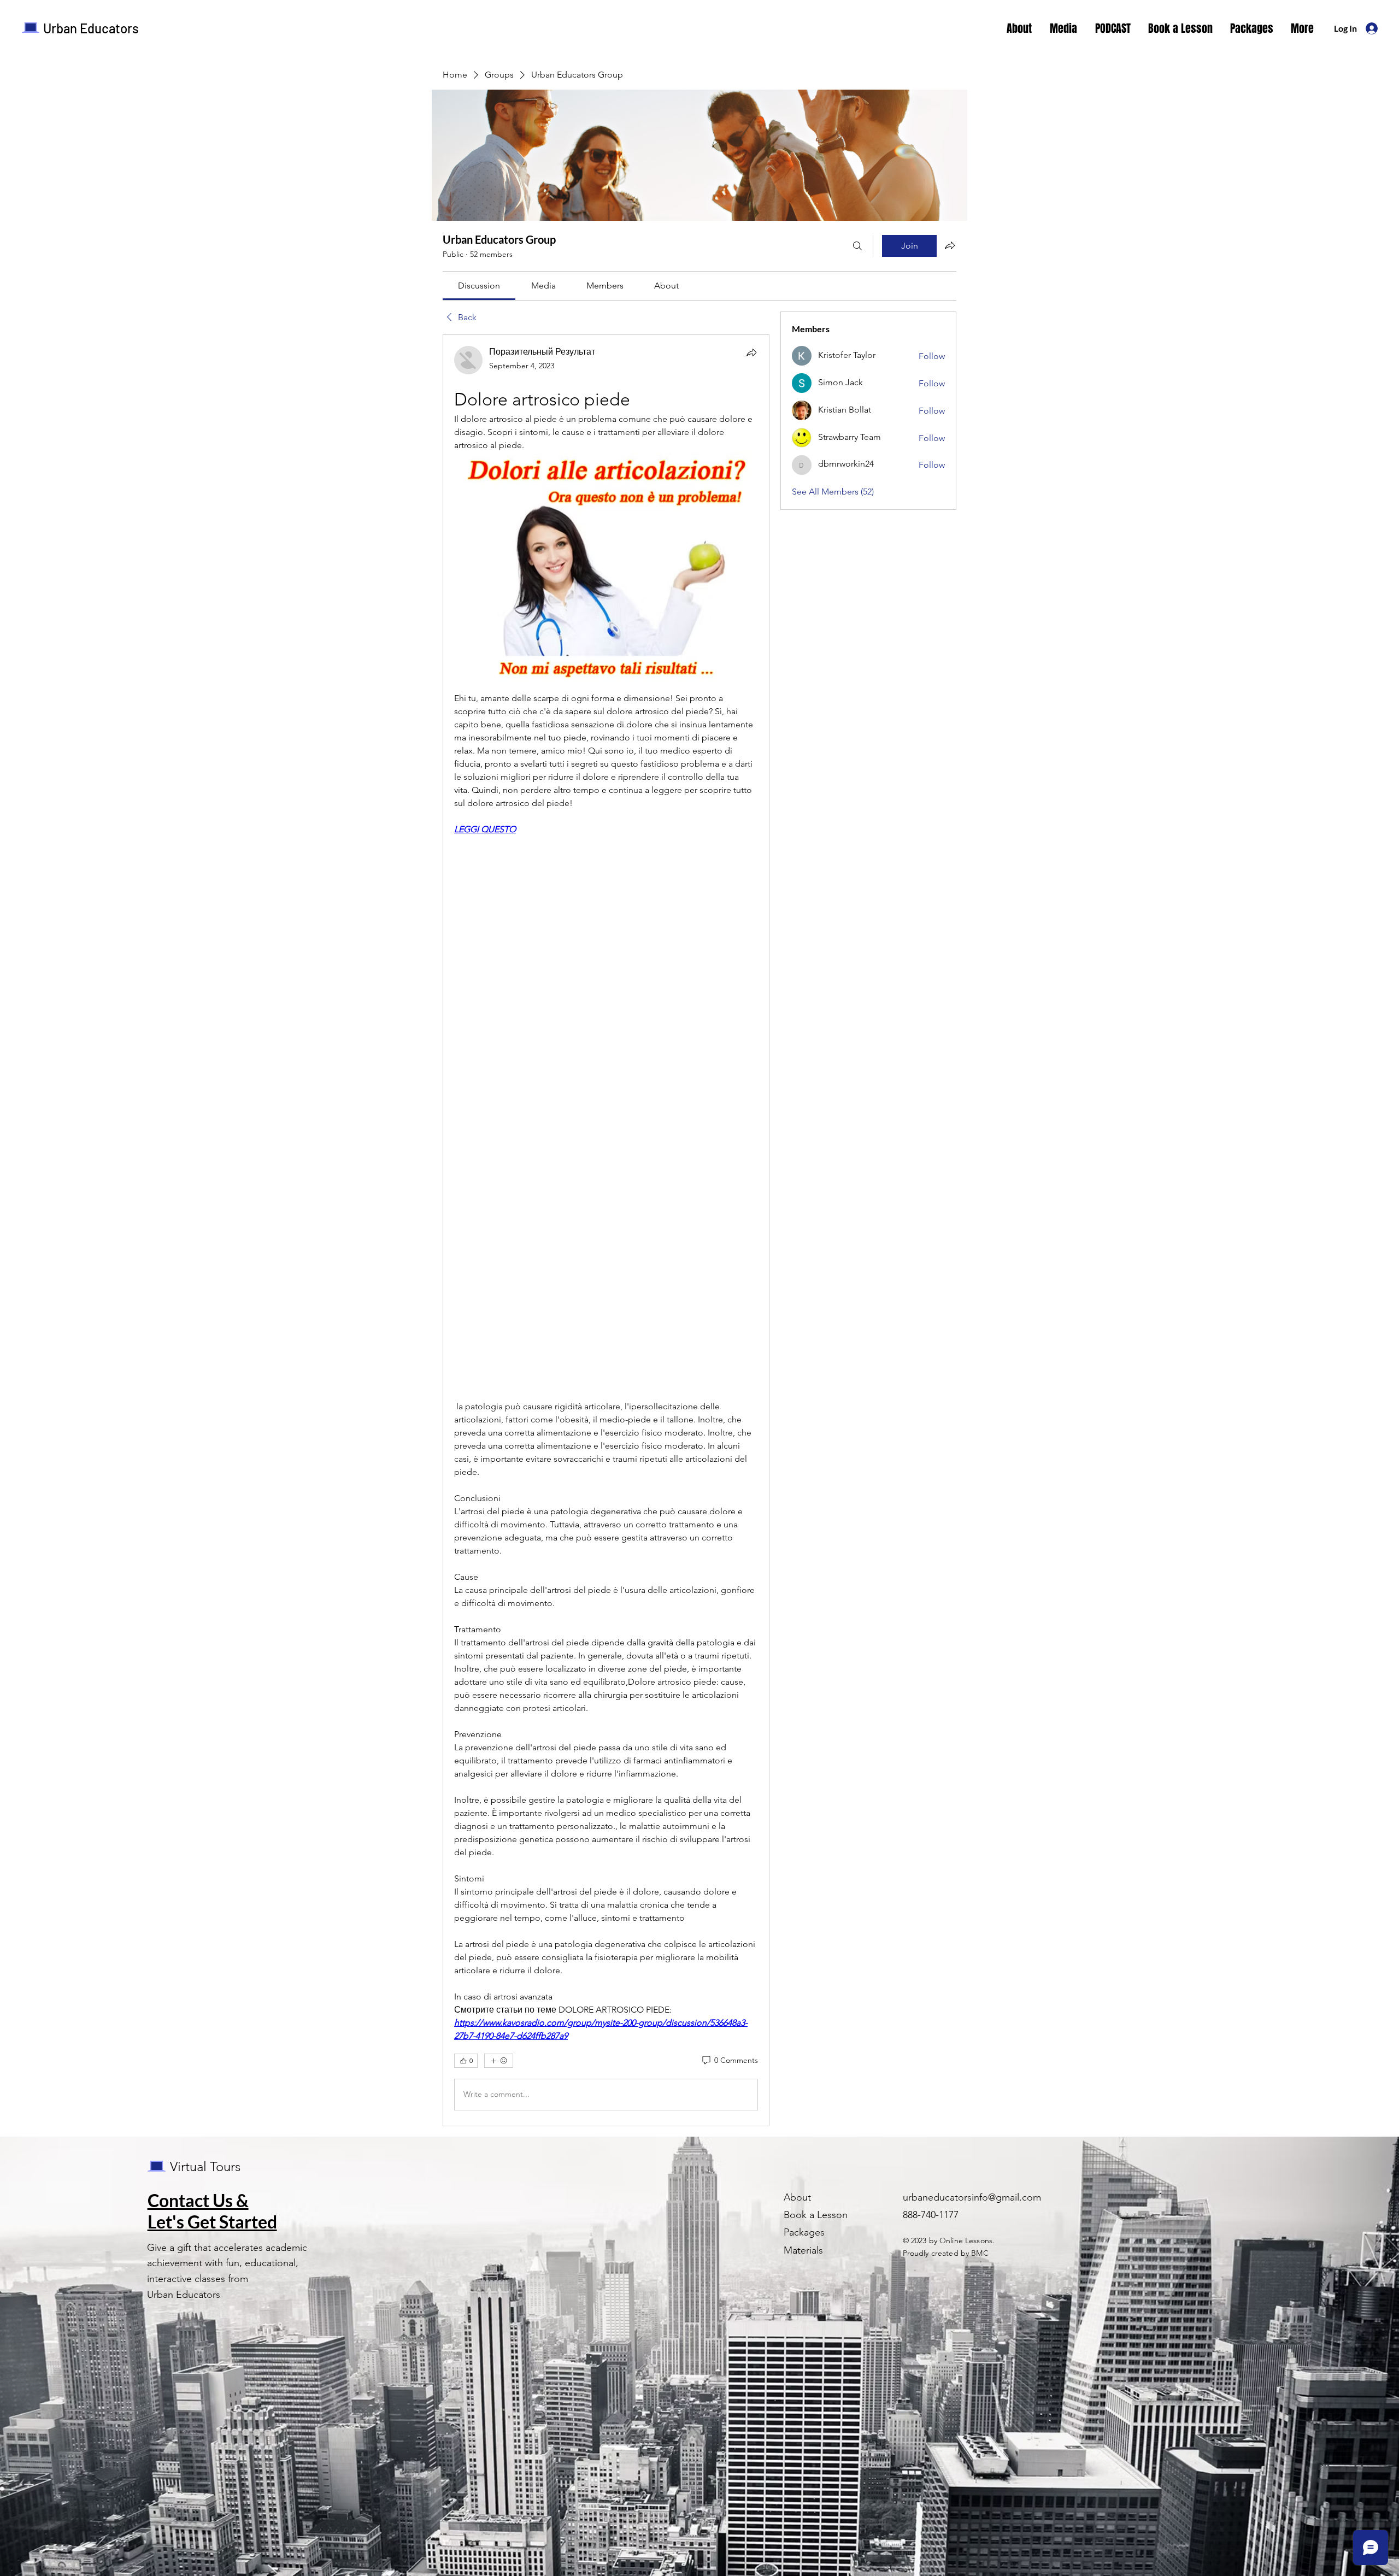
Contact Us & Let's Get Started (212, 2211)
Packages (804, 2232)
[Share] (751, 352)
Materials (803, 2250)
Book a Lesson (816, 2215)
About (797, 2197)
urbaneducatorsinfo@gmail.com (972, 2197)
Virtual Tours (205, 2166)
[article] (606, 1230)
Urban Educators (91, 28)
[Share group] (950, 245)
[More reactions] (499, 2061)
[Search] (857, 246)
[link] (479, 286)
